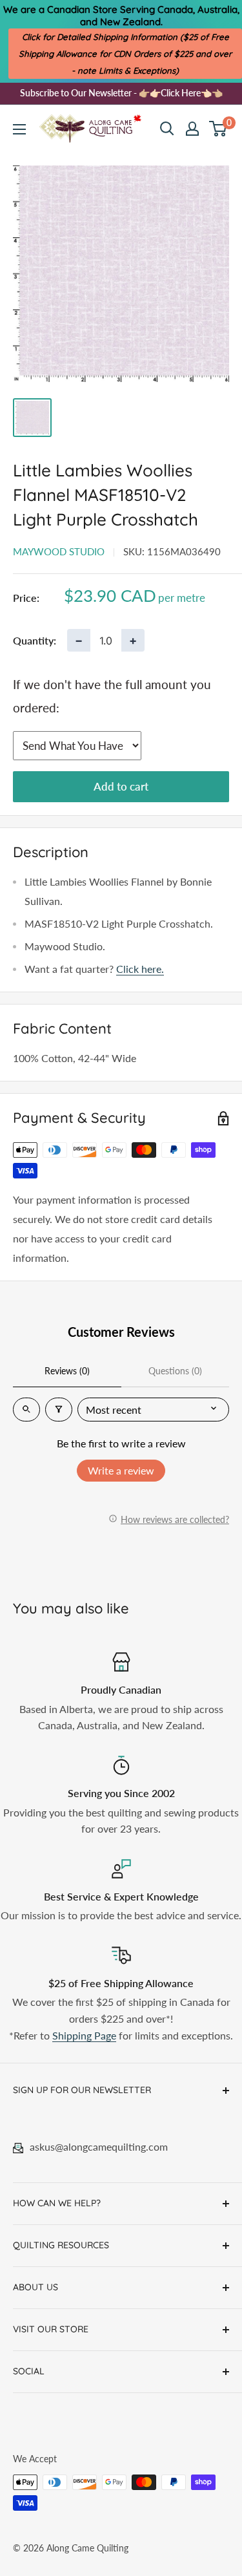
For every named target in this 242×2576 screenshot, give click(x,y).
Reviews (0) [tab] (67, 1371)
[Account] (192, 129)
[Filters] (59, 1410)
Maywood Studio (59, 551)
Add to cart (121, 786)
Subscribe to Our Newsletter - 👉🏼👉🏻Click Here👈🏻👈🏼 (121, 93)
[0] (218, 129)
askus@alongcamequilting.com (99, 2146)
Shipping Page (84, 2035)
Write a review (121, 1470)
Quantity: (35, 640)
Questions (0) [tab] (175, 1371)
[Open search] (167, 129)
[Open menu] (19, 129)
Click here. (140, 969)
